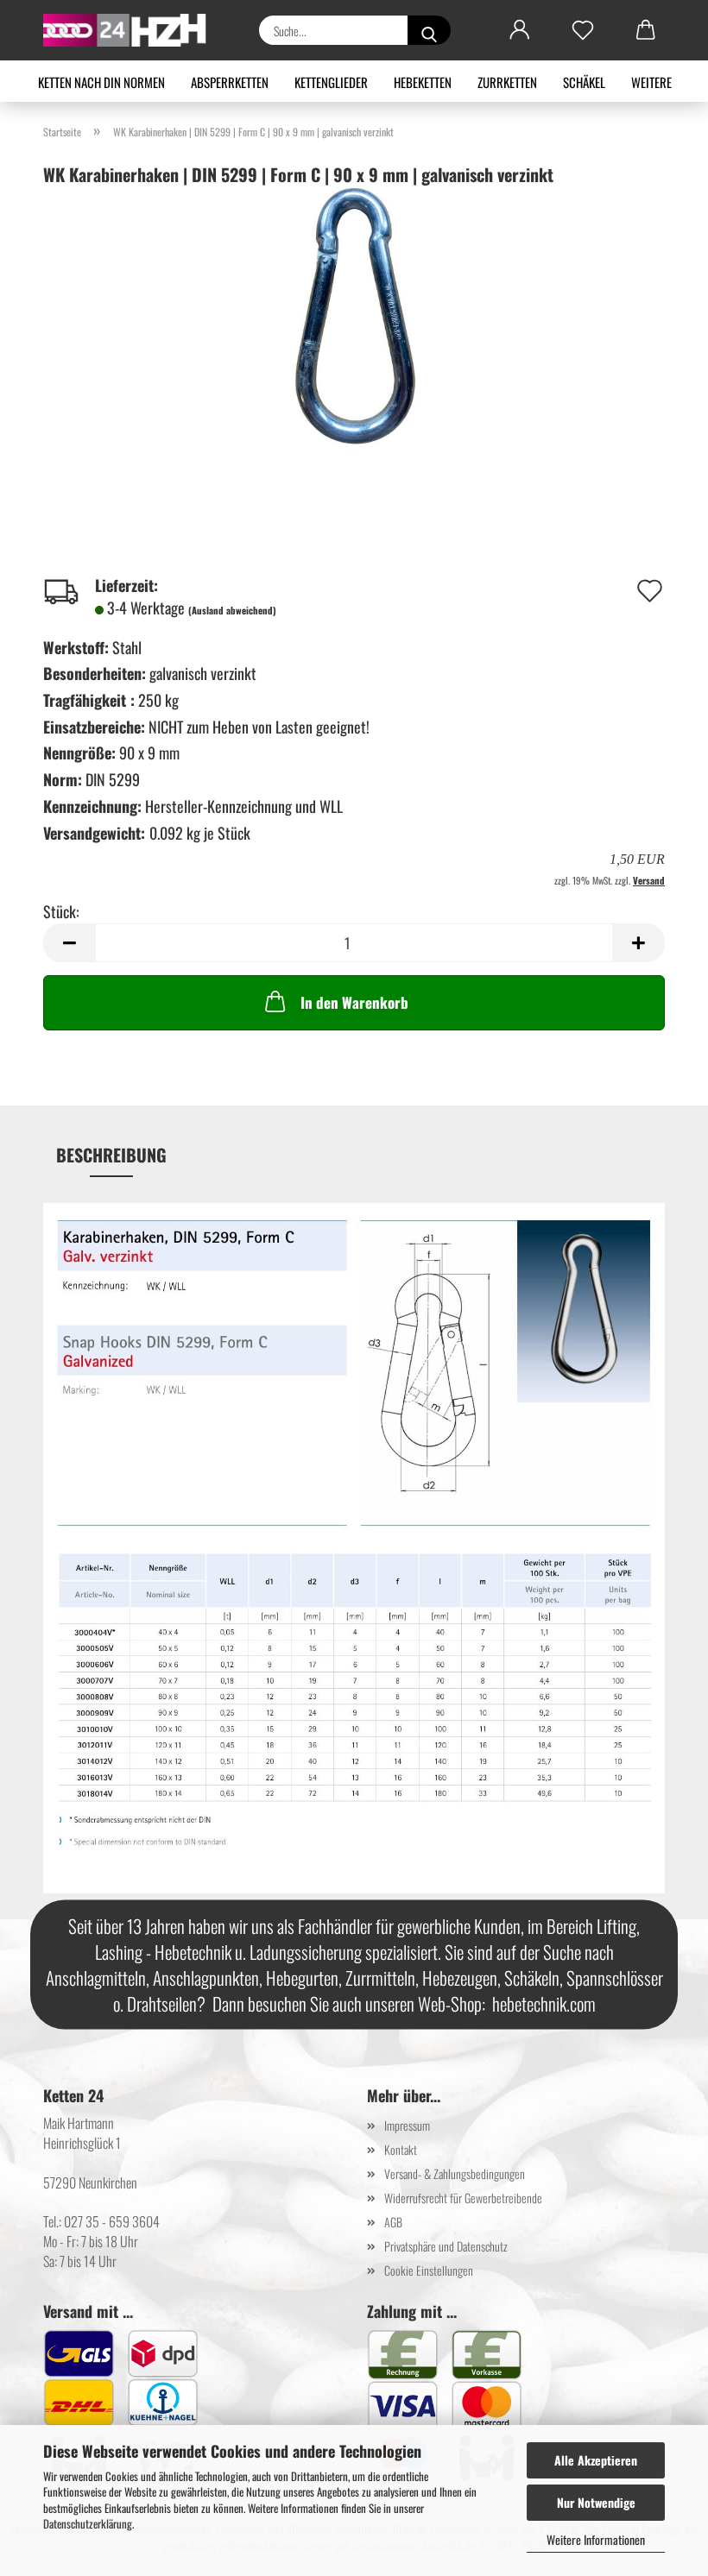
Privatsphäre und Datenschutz (446, 2246)
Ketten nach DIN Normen (101, 82)
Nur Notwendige (596, 2502)
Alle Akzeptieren (596, 2460)
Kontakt (401, 2149)
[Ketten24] (132, 30)
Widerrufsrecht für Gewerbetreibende (463, 2198)
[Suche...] (429, 30)
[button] (519, 30)
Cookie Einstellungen (429, 2270)
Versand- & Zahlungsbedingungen (455, 2173)
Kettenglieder (331, 82)
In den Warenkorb (354, 1002)
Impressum (407, 2125)
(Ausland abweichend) (232, 610)
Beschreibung (111, 1155)
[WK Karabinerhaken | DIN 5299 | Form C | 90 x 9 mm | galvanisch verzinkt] (354, 313)
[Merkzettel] (582, 30)
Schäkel (584, 82)
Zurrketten (507, 82)
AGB (393, 2222)
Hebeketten (423, 82)
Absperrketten (230, 82)
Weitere (651, 82)
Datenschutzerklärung (88, 2523)
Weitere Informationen (596, 2539)
